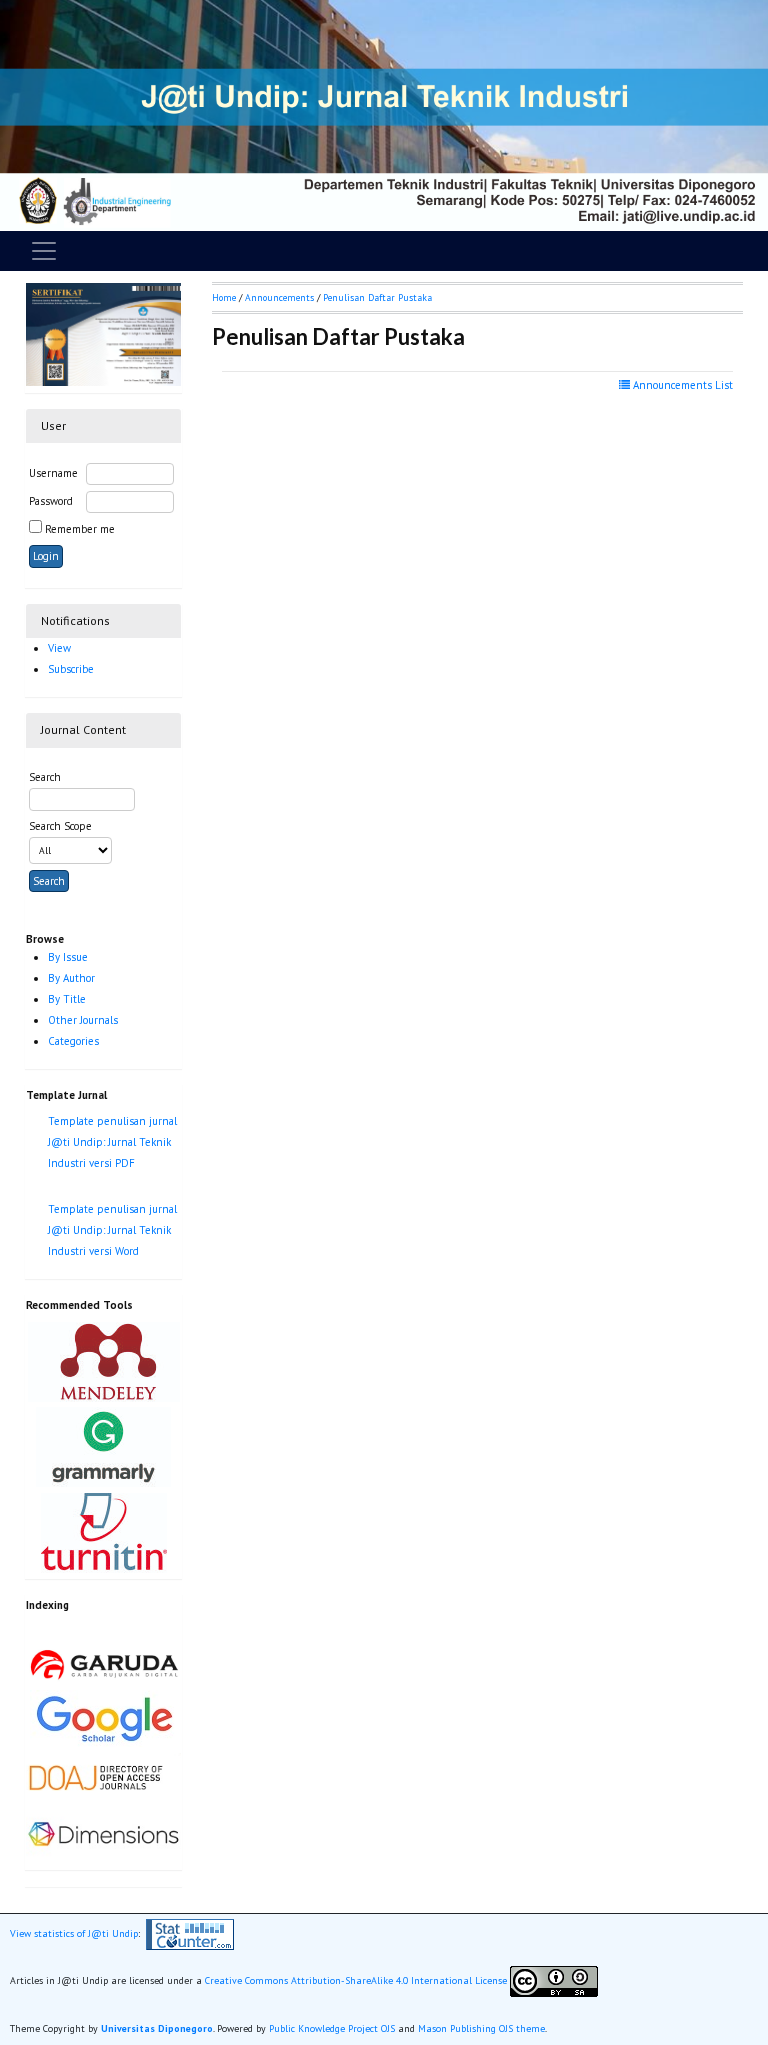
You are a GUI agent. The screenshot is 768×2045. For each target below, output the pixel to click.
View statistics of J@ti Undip (74, 1933)
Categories (73, 1041)
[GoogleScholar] (104, 1717)
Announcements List (681, 385)
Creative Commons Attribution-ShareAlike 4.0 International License (356, 1980)
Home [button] (224, 297)
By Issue (68, 957)
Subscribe (71, 669)
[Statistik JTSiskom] (190, 1933)
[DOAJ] (103, 1775)
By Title (67, 999)
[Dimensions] (103, 1833)
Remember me (80, 529)
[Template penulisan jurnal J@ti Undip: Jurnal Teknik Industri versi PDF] (114, 1184)
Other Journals (83, 1020)
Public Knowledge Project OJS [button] (332, 2028)
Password (51, 501)
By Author (71, 978)
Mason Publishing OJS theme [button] (481, 2028)
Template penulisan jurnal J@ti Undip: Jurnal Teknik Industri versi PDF (112, 1142)
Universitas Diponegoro (157, 2028)
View (59, 648)
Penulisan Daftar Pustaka (377, 297)
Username (53, 473)
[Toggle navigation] (44, 251)
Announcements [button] (279, 297)
